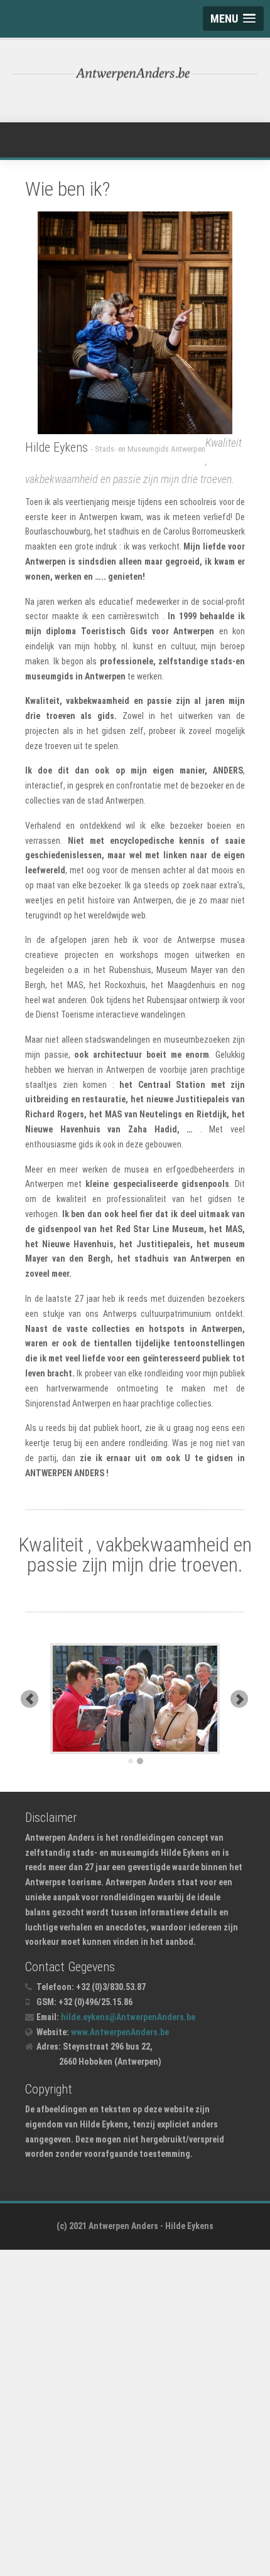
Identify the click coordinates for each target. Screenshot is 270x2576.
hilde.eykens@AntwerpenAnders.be (128, 2017)
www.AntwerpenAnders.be (120, 2032)
